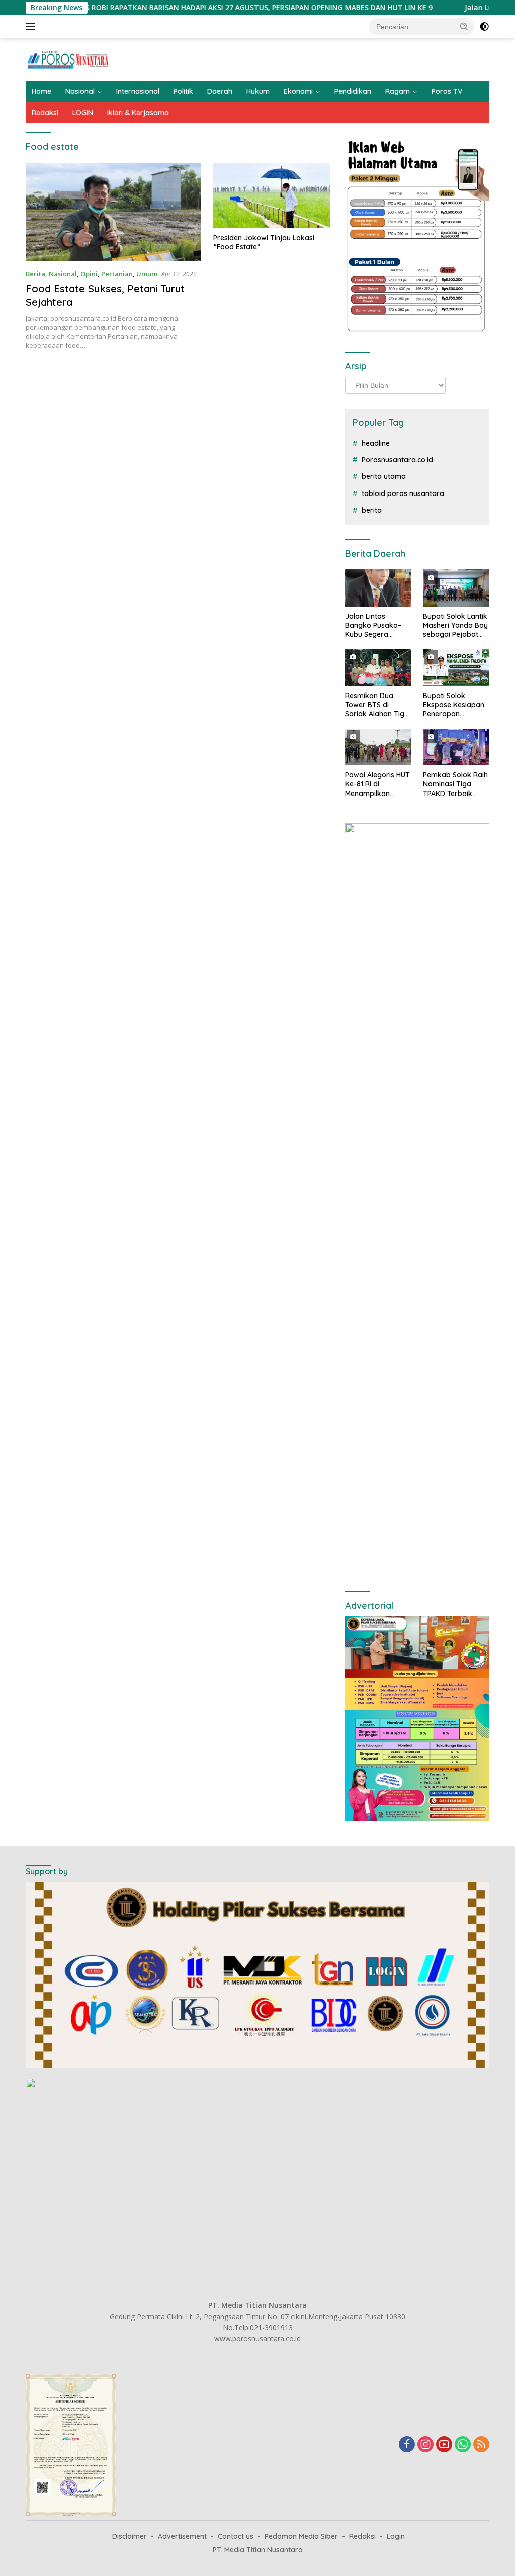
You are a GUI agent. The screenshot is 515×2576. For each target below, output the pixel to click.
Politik (183, 91)
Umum (147, 274)
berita (372, 510)
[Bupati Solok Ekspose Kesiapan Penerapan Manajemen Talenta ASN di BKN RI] (456, 667)
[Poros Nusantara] (68, 59)
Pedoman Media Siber (301, 2536)
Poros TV (447, 91)
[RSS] (481, 2445)
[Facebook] (407, 2445)
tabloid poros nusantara (403, 493)
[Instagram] (425, 2445)
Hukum (258, 91)
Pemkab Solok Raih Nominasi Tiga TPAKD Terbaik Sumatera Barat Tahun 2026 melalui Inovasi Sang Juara (455, 784)
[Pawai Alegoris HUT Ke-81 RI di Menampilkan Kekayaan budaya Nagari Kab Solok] (378, 747)
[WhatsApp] (463, 2445)
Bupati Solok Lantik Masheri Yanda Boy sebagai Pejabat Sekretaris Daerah (455, 625)
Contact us (236, 2536)
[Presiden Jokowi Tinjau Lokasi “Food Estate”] (272, 195)
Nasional (80, 91)
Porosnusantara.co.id (397, 460)
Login (396, 2536)
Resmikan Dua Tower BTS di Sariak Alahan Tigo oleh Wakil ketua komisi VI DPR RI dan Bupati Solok (377, 705)
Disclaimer (130, 2536)
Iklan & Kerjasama (138, 113)
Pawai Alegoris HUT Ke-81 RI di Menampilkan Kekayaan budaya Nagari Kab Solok (377, 784)
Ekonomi (298, 91)
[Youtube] (444, 2445)
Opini (89, 274)
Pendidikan (353, 91)
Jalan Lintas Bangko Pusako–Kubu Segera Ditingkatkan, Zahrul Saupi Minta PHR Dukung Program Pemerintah (376, 625)
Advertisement (182, 2536)
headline (376, 443)
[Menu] (32, 27)
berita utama (384, 476)
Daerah (220, 91)
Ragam (398, 91)
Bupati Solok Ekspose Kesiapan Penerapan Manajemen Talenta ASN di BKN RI (455, 705)
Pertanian (117, 274)
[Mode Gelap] (484, 27)
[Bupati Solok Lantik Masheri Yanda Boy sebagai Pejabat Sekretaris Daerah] (456, 588)
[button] (464, 26)
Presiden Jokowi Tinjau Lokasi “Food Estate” (264, 242)
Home (41, 91)
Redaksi (45, 113)
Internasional (138, 91)
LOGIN (83, 113)
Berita (35, 274)
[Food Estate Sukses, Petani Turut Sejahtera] (113, 212)
